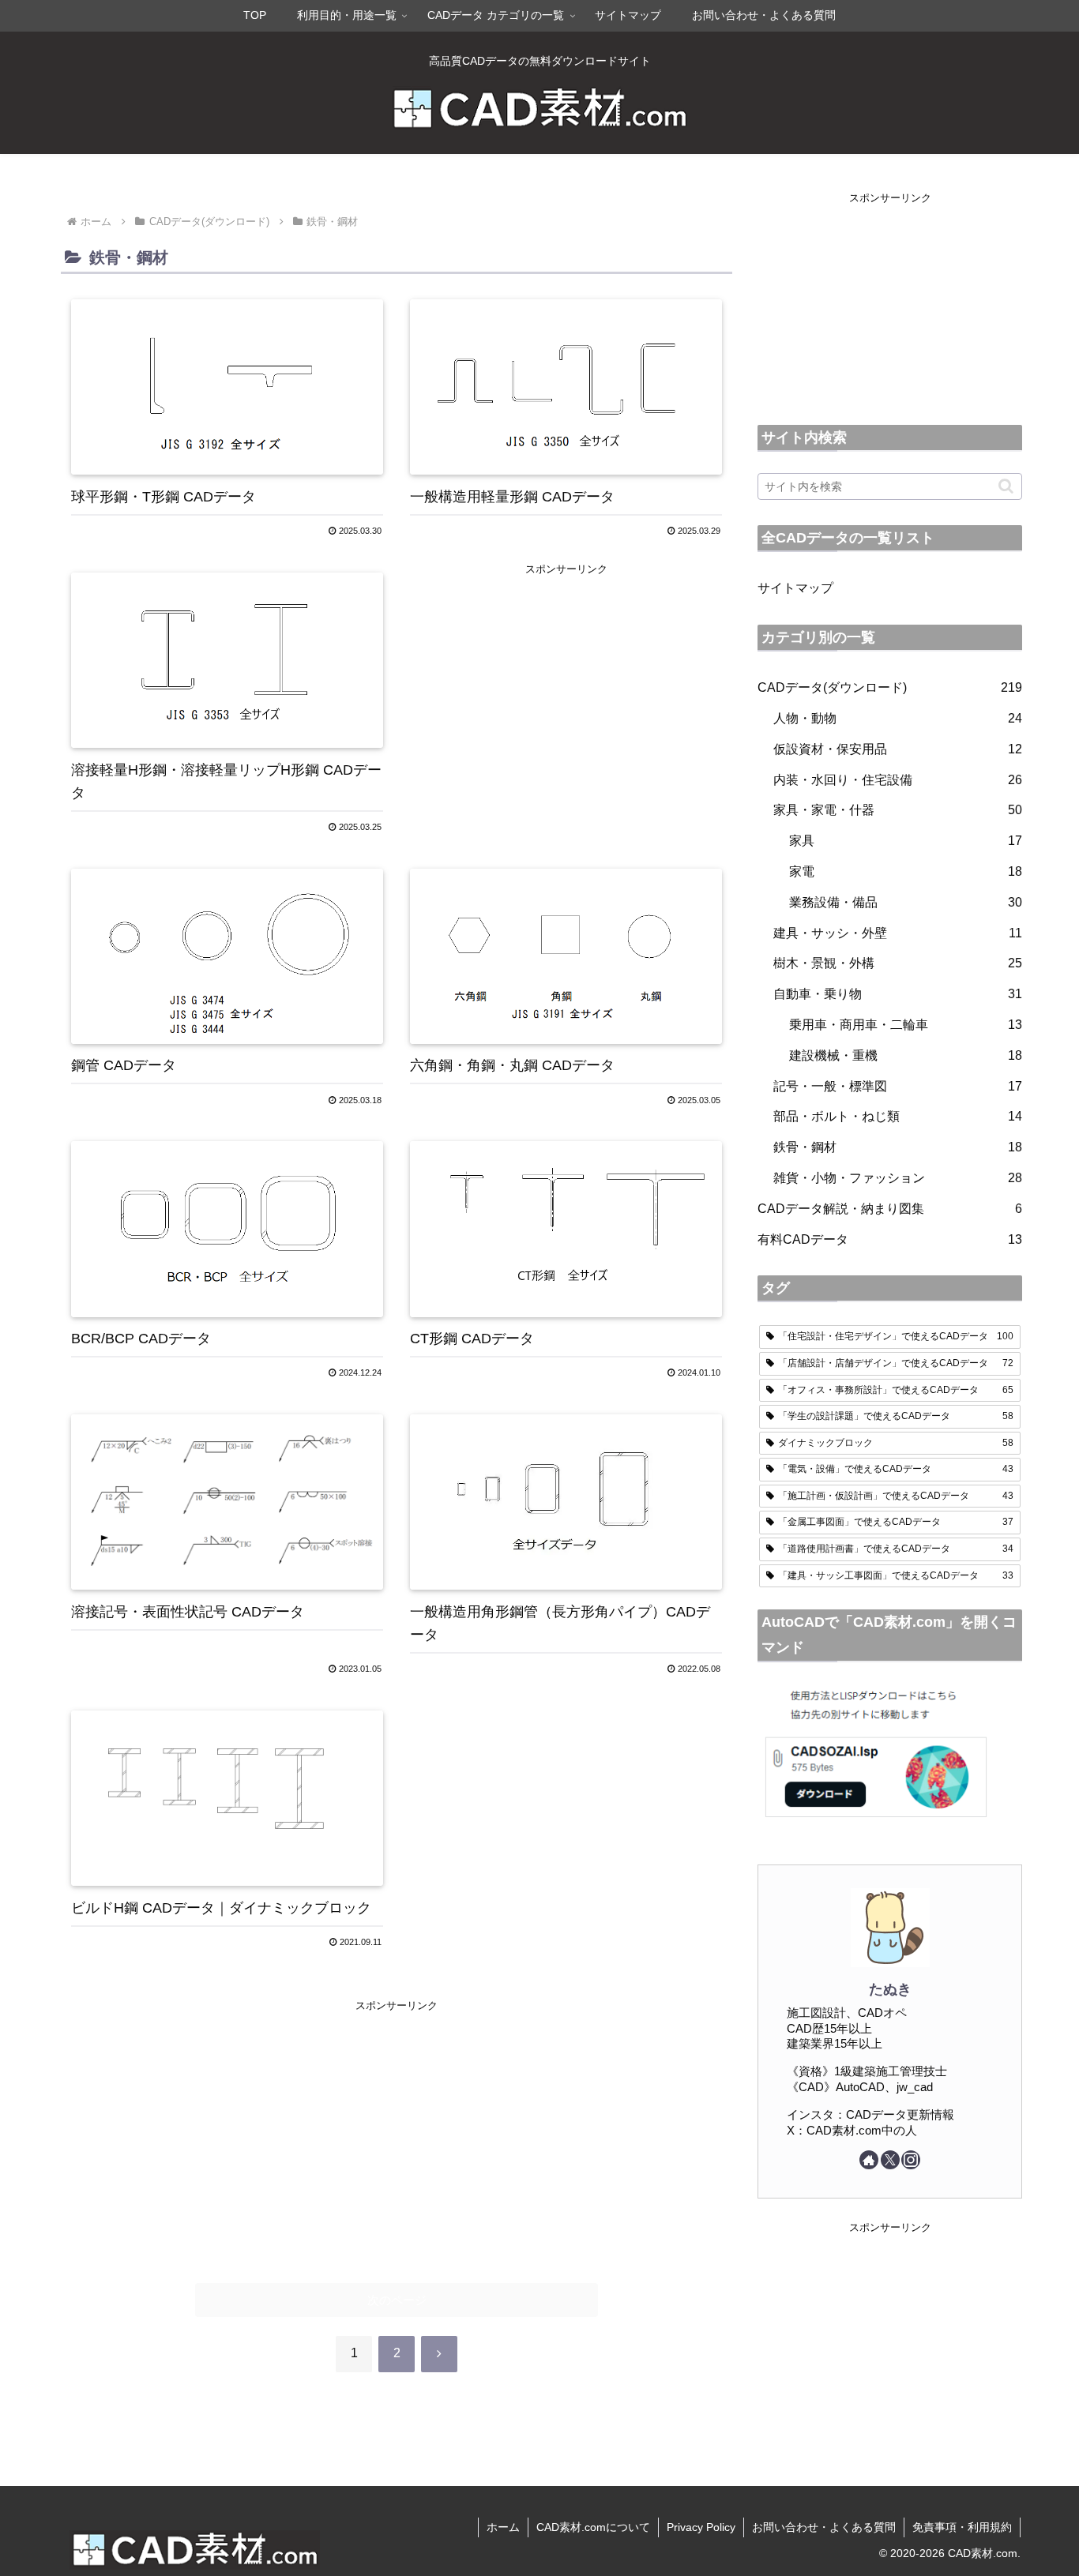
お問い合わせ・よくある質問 (824, 2527)
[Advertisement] (566, 689)
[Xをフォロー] (890, 2160)
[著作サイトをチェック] (869, 2160)
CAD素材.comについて (593, 2527)
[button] (1006, 486)
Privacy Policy (701, 2527)
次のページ (397, 2300)
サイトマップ (795, 588)
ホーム (503, 2527)
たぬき (890, 1989)
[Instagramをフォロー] (911, 2160)
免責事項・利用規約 (962, 2527)
